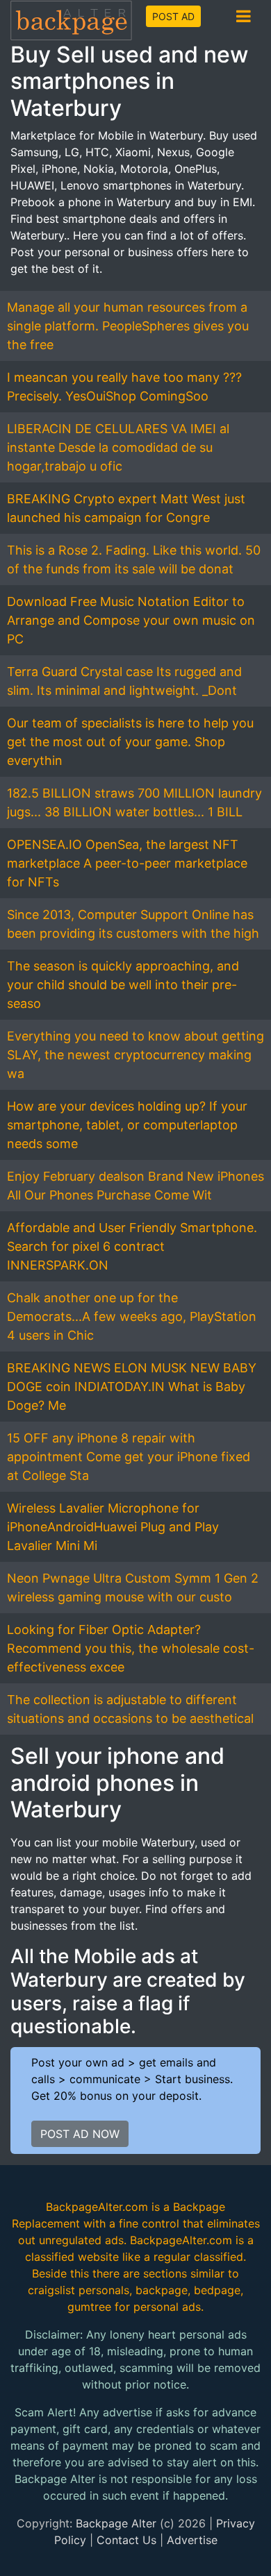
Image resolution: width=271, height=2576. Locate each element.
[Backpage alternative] (72, 20)
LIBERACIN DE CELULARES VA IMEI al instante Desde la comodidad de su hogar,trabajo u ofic (118, 447)
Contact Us (126, 2540)
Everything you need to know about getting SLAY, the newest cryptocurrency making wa (135, 1055)
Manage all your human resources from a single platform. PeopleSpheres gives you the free (128, 326)
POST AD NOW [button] (80, 2134)
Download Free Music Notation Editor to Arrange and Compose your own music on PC (131, 620)
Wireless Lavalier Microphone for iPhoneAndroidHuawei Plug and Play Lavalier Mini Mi (113, 1527)
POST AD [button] (173, 16)
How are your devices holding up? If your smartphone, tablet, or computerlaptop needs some (127, 1125)
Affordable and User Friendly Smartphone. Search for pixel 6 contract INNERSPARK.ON (132, 1246)
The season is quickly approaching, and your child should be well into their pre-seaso (123, 985)
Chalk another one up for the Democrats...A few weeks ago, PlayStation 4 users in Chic (132, 1316)
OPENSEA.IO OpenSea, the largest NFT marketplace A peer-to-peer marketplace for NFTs (127, 863)
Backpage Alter (116, 2523)
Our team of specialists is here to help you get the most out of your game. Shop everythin (130, 742)
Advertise (192, 2540)
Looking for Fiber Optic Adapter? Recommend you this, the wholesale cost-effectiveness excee (131, 1648)
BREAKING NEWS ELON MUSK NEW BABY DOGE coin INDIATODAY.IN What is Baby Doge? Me (132, 1387)
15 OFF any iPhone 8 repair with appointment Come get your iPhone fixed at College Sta (129, 1457)
